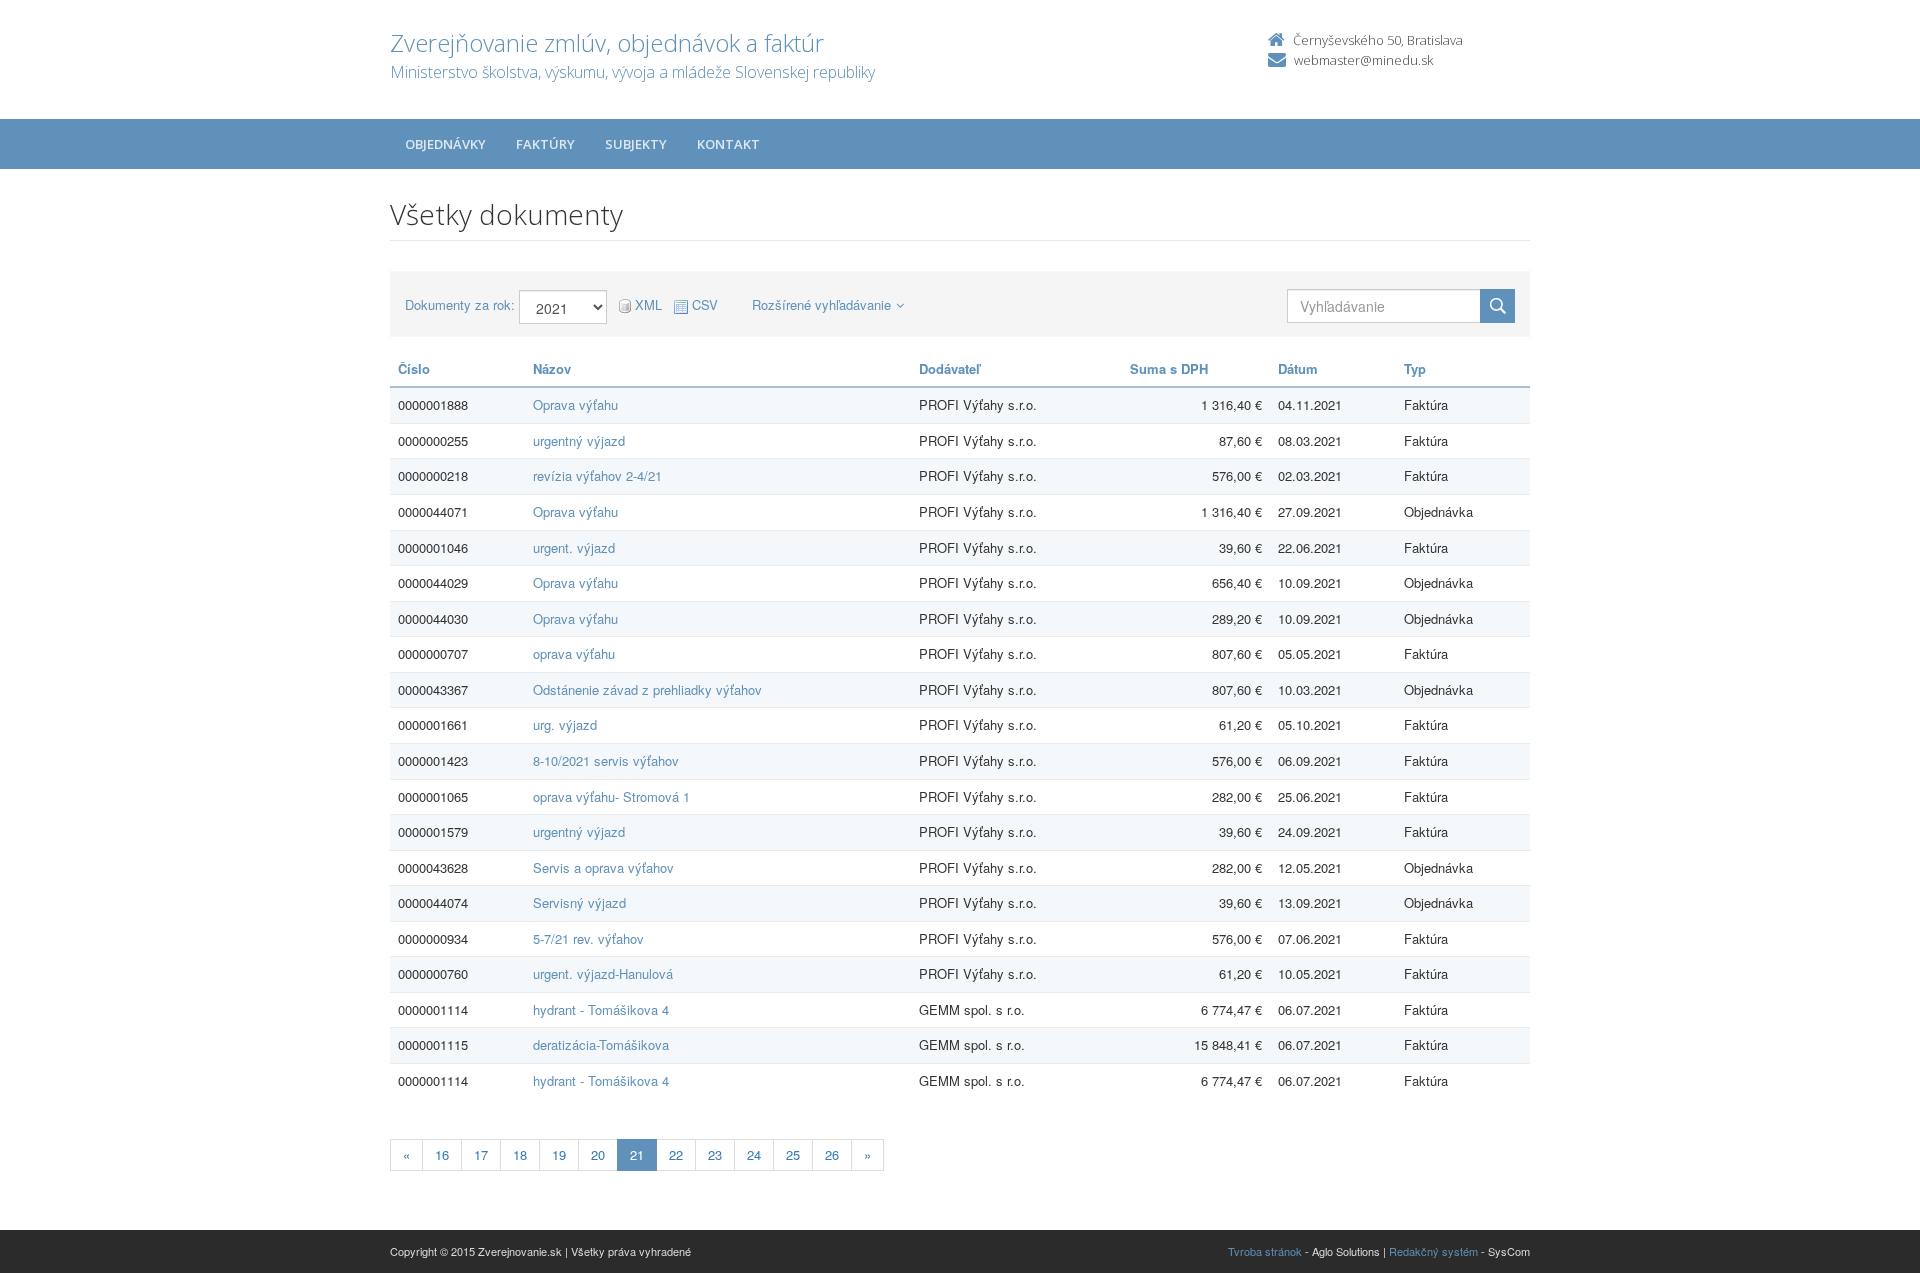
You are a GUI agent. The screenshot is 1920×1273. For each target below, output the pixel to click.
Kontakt (728, 144)
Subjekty (636, 144)
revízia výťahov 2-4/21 (597, 475)
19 (559, 1154)
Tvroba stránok (1265, 1251)
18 (520, 1154)
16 (442, 1154)
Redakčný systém (1433, 1251)
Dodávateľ (949, 368)
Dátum (1298, 368)
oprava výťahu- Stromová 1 (611, 796)
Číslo (414, 368)
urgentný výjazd (579, 440)
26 (832, 1154)
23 (715, 1154)
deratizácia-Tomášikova (601, 1044)
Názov (552, 368)
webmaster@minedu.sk (1363, 60)
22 (676, 1154)
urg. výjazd (565, 724)
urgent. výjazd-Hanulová (603, 973)
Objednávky (445, 144)
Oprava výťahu (575, 404)
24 (754, 1154)
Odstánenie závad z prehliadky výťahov (647, 689)
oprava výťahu (574, 653)
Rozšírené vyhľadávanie (821, 304)
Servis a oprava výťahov (603, 867)
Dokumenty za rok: (460, 305)
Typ (1415, 368)
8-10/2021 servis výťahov (606, 760)
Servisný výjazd (579, 902)
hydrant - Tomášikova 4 (601, 1009)
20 (598, 1154)
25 (793, 1154)
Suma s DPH (1169, 368)
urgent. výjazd (574, 547)
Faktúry (545, 144)
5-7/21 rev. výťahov (588, 938)
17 (481, 1154)
